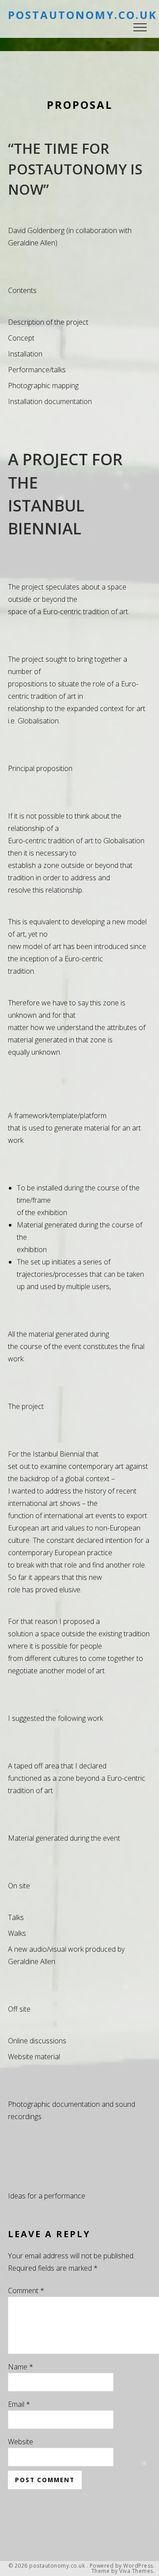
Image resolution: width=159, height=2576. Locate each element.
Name (21, 2367)
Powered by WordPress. (122, 2566)
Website (21, 2442)
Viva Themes (136, 2571)
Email (19, 2404)
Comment (26, 2291)
